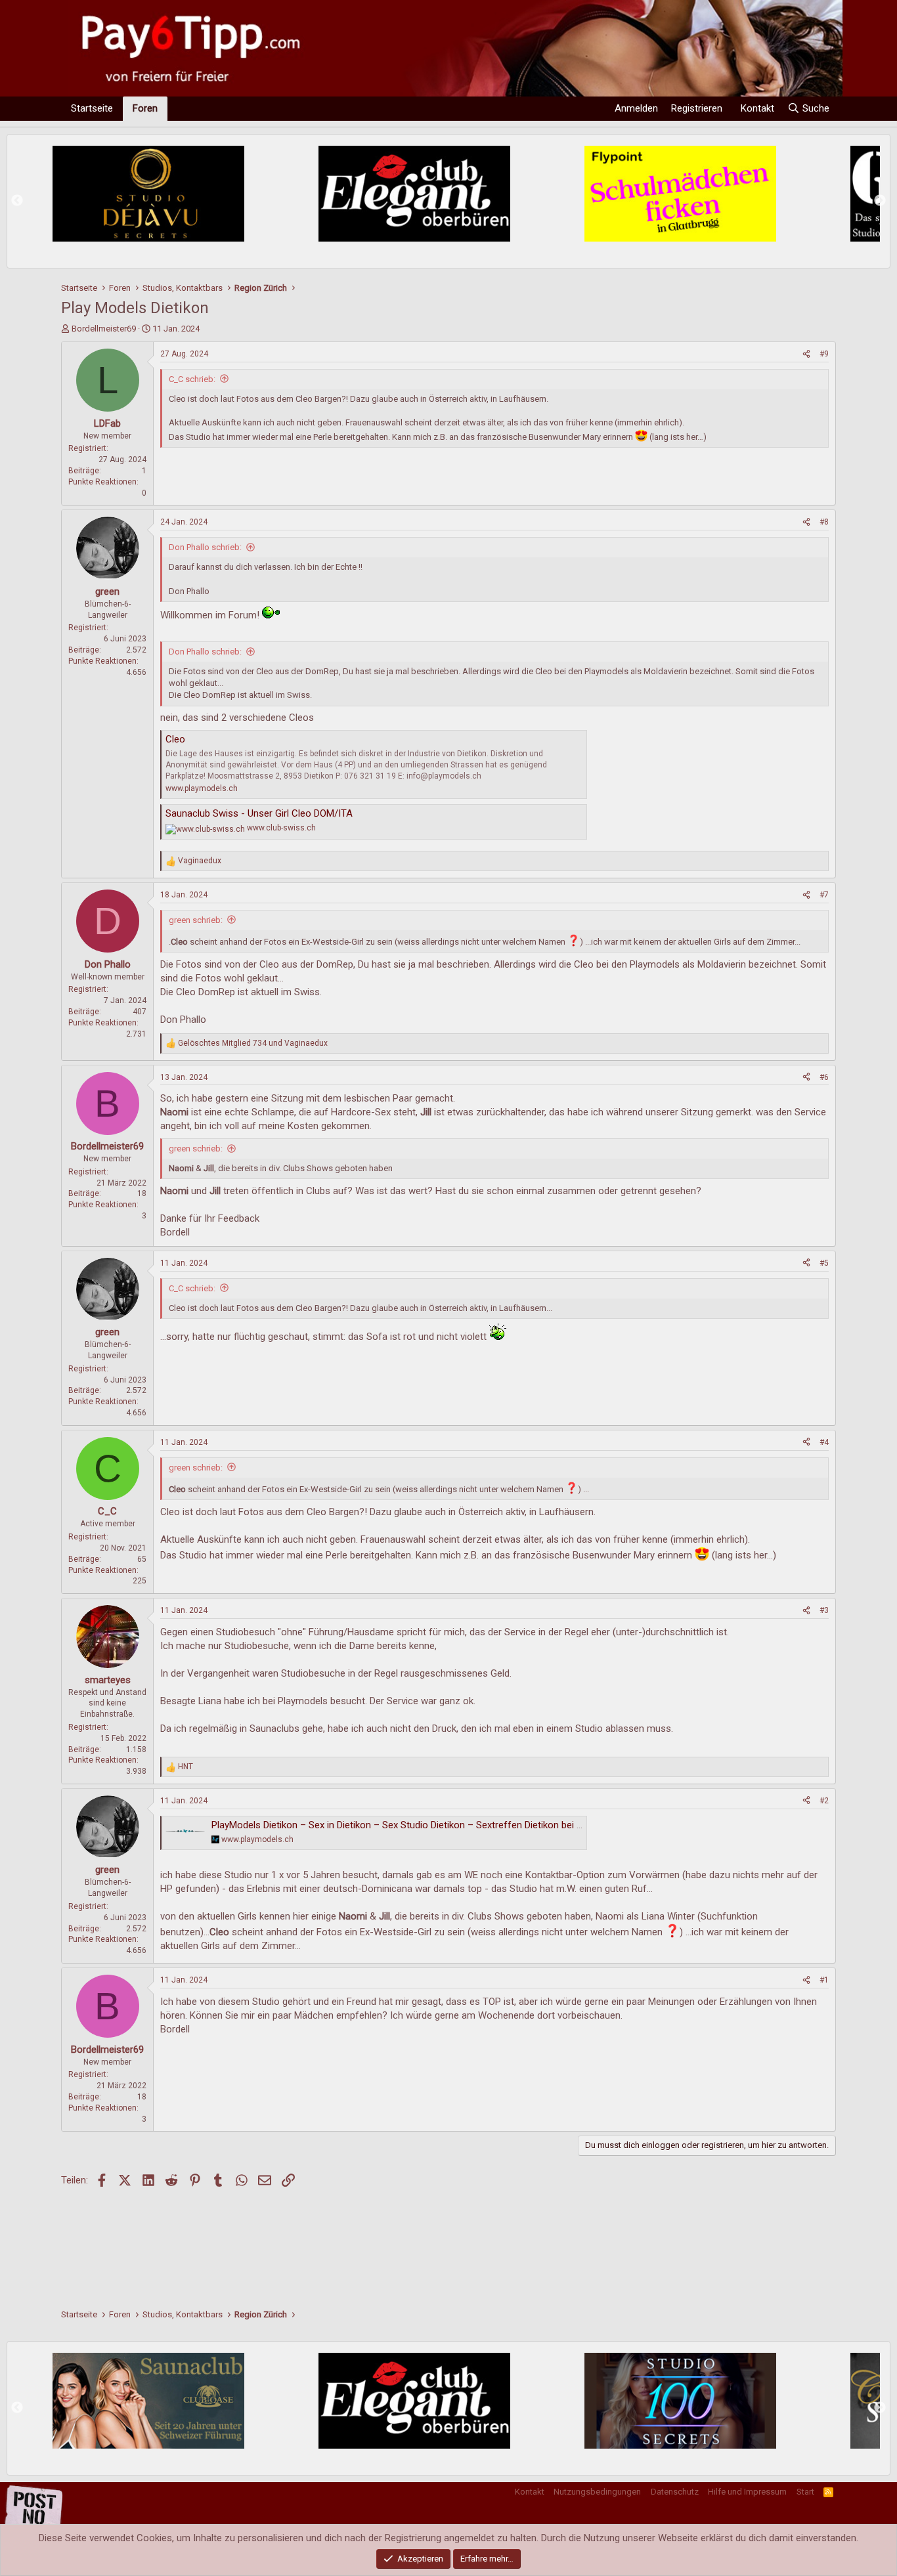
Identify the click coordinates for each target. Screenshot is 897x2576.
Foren (145, 108)
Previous (17, 201)
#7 (824, 895)
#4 (824, 1442)
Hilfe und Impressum (747, 2492)
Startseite (92, 108)
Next (880, 201)
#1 (824, 1980)
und (253, 1043)
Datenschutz (675, 2492)
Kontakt (530, 2492)
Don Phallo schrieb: (205, 547)
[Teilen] (806, 354)
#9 (824, 354)
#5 (824, 1263)
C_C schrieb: (192, 379)
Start (805, 2492)
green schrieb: (196, 920)
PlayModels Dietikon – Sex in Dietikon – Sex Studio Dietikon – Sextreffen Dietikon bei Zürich (408, 1825)
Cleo (175, 739)
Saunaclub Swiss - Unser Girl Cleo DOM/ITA (259, 813)
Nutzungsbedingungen (597, 2492)
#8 (824, 522)
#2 (824, 1801)
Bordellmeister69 (104, 329)
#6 (824, 1077)
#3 (824, 1610)
